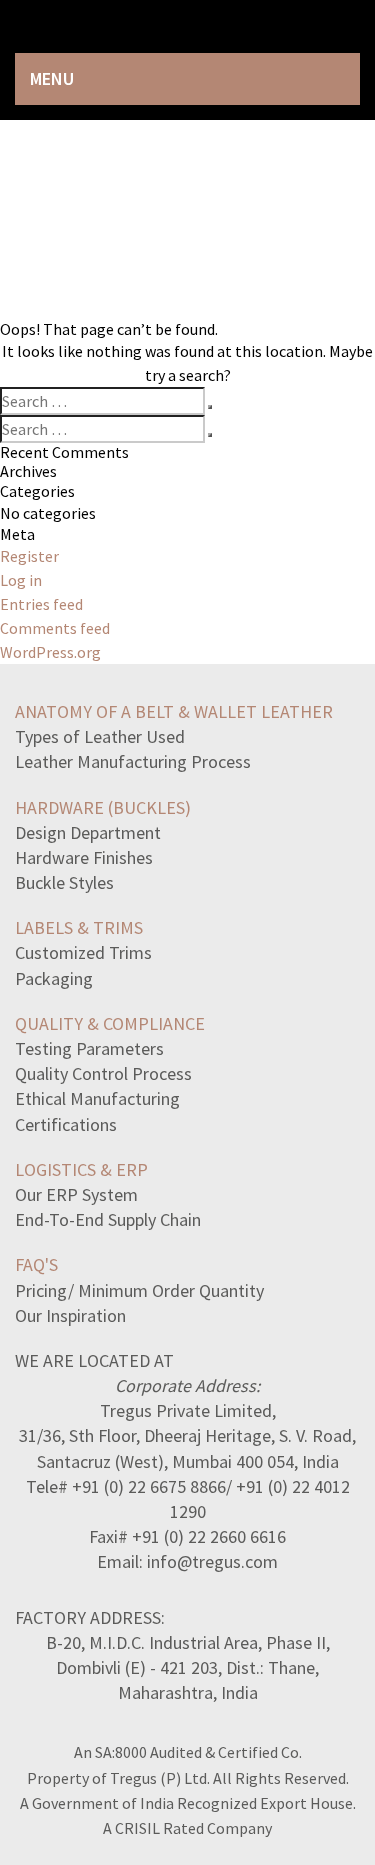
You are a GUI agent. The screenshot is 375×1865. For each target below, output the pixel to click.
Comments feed (55, 628)
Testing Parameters (89, 1048)
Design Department (88, 832)
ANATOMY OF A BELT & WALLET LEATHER (174, 711)
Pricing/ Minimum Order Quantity (139, 1290)
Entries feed (41, 604)
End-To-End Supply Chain (108, 1219)
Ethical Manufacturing (97, 1098)
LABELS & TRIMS (79, 927)
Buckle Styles (64, 882)
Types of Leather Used (100, 736)
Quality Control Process (103, 1073)
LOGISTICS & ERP (81, 1169)
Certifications (66, 1124)
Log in (21, 580)
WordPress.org (50, 652)
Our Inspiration (70, 1315)
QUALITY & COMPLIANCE (110, 1023)
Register (29, 556)
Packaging (54, 978)
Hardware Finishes (84, 857)
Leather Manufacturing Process (133, 761)
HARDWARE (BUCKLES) (103, 807)
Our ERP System (76, 1194)
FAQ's (36, 1264)
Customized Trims (83, 952)
